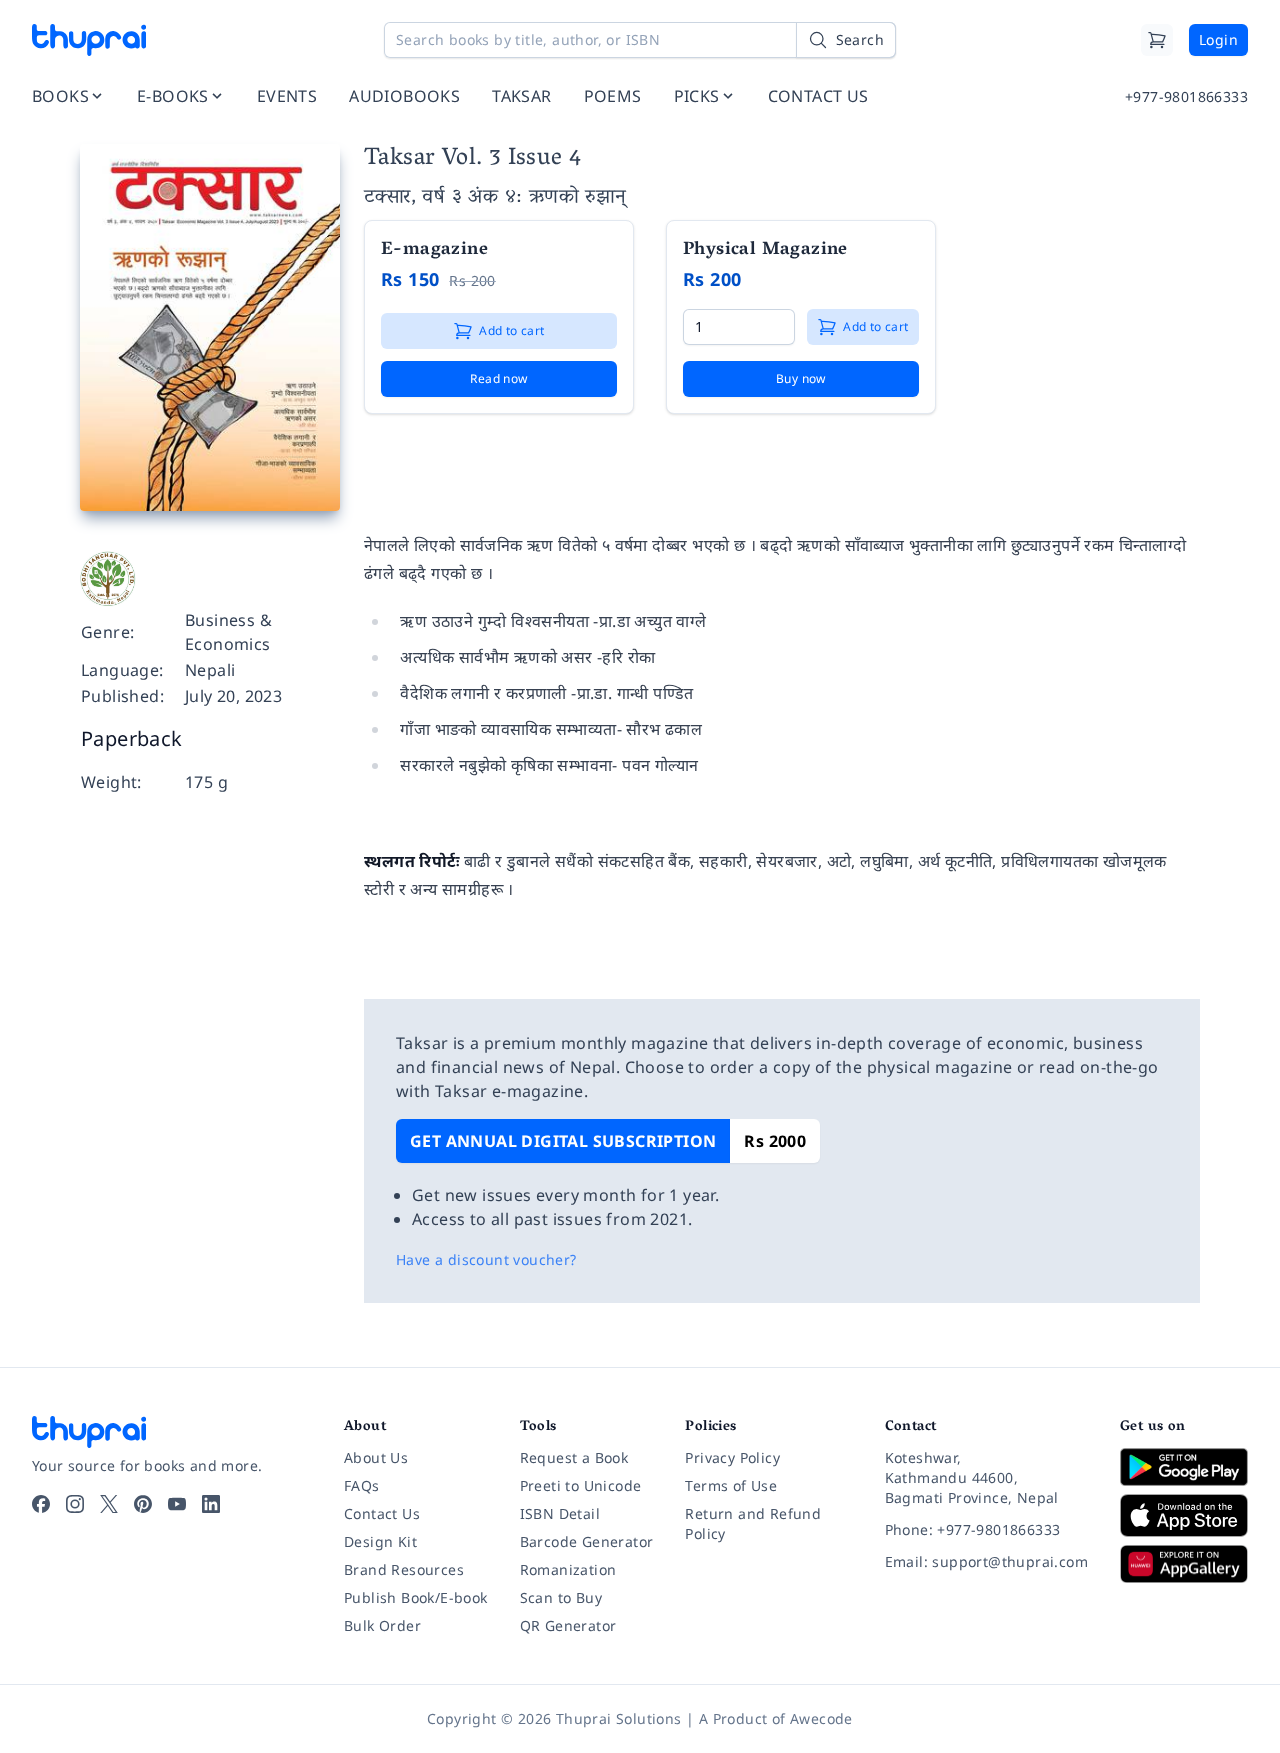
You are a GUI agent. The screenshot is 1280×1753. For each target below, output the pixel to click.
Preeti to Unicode (581, 1485)
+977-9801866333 (1186, 96)
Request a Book (574, 1457)
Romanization (568, 1569)
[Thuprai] (89, 40)
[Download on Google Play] (1184, 1467)
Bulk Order (382, 1625)
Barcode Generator (587, 1541)
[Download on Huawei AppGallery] (1184, 1564)
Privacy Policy (732, 1457)
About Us (376, 1457)
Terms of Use (731, 1485)
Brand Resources (404, 1569)
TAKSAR (521, 96)
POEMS (613, 96)
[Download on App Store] (1184, 1515)
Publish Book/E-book (416, 1597)
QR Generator (568, 1625)
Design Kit (380, 1541)
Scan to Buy (561, 1597)
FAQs (362, 1485)
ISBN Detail (560, 1513)
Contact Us (382, 1513)
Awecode (821, 1718)
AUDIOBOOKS (404, 96)
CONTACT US (818, 96)
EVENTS (287, 96)
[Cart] (1157, 40)
